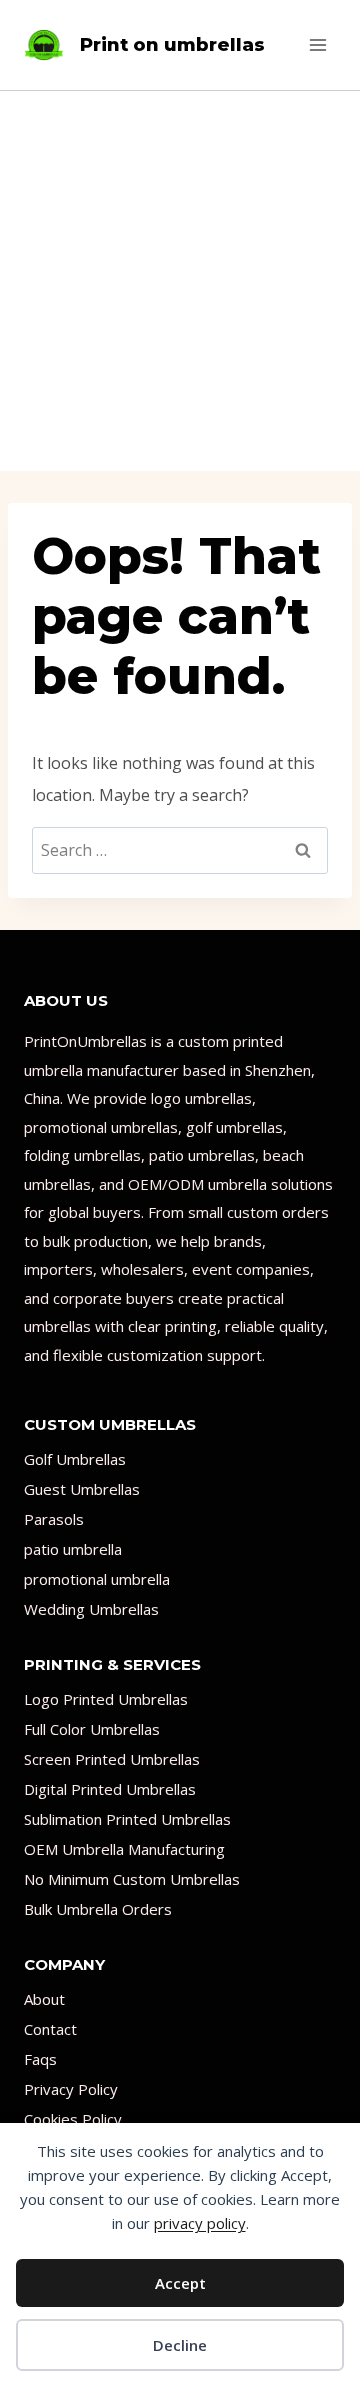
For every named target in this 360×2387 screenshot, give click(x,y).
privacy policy (200, 2223)
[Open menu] (317, 44)
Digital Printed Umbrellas (110, 1789)
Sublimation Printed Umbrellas (127, 1819)
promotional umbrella (97, 1579)
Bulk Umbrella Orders (98, 1909)
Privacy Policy (71, 2089)
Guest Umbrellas (82, 1489)
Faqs (40, 2059)
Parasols (54, 1519)
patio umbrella (73, 1549)
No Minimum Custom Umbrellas (132, 1879)
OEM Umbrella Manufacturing (124, 1849)
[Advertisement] (180, 281)
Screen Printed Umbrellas (112, 1759)
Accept (180, 2283)
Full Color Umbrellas (92, 1729)
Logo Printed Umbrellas (106, 1699)
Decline (180, 2345)
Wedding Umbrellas (91, 1609)
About (44, 1999)
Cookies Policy (73, 2119)
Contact (50, 2029)
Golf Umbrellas (75, 1459)
